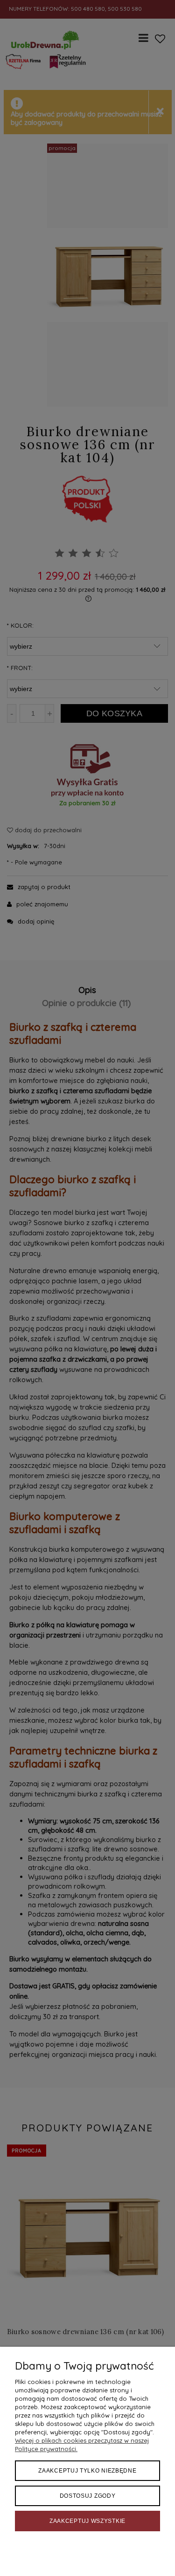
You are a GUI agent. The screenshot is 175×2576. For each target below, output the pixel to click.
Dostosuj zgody (88, 2496)
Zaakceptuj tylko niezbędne (87, 2471)
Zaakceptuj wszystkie (87, 2521)
